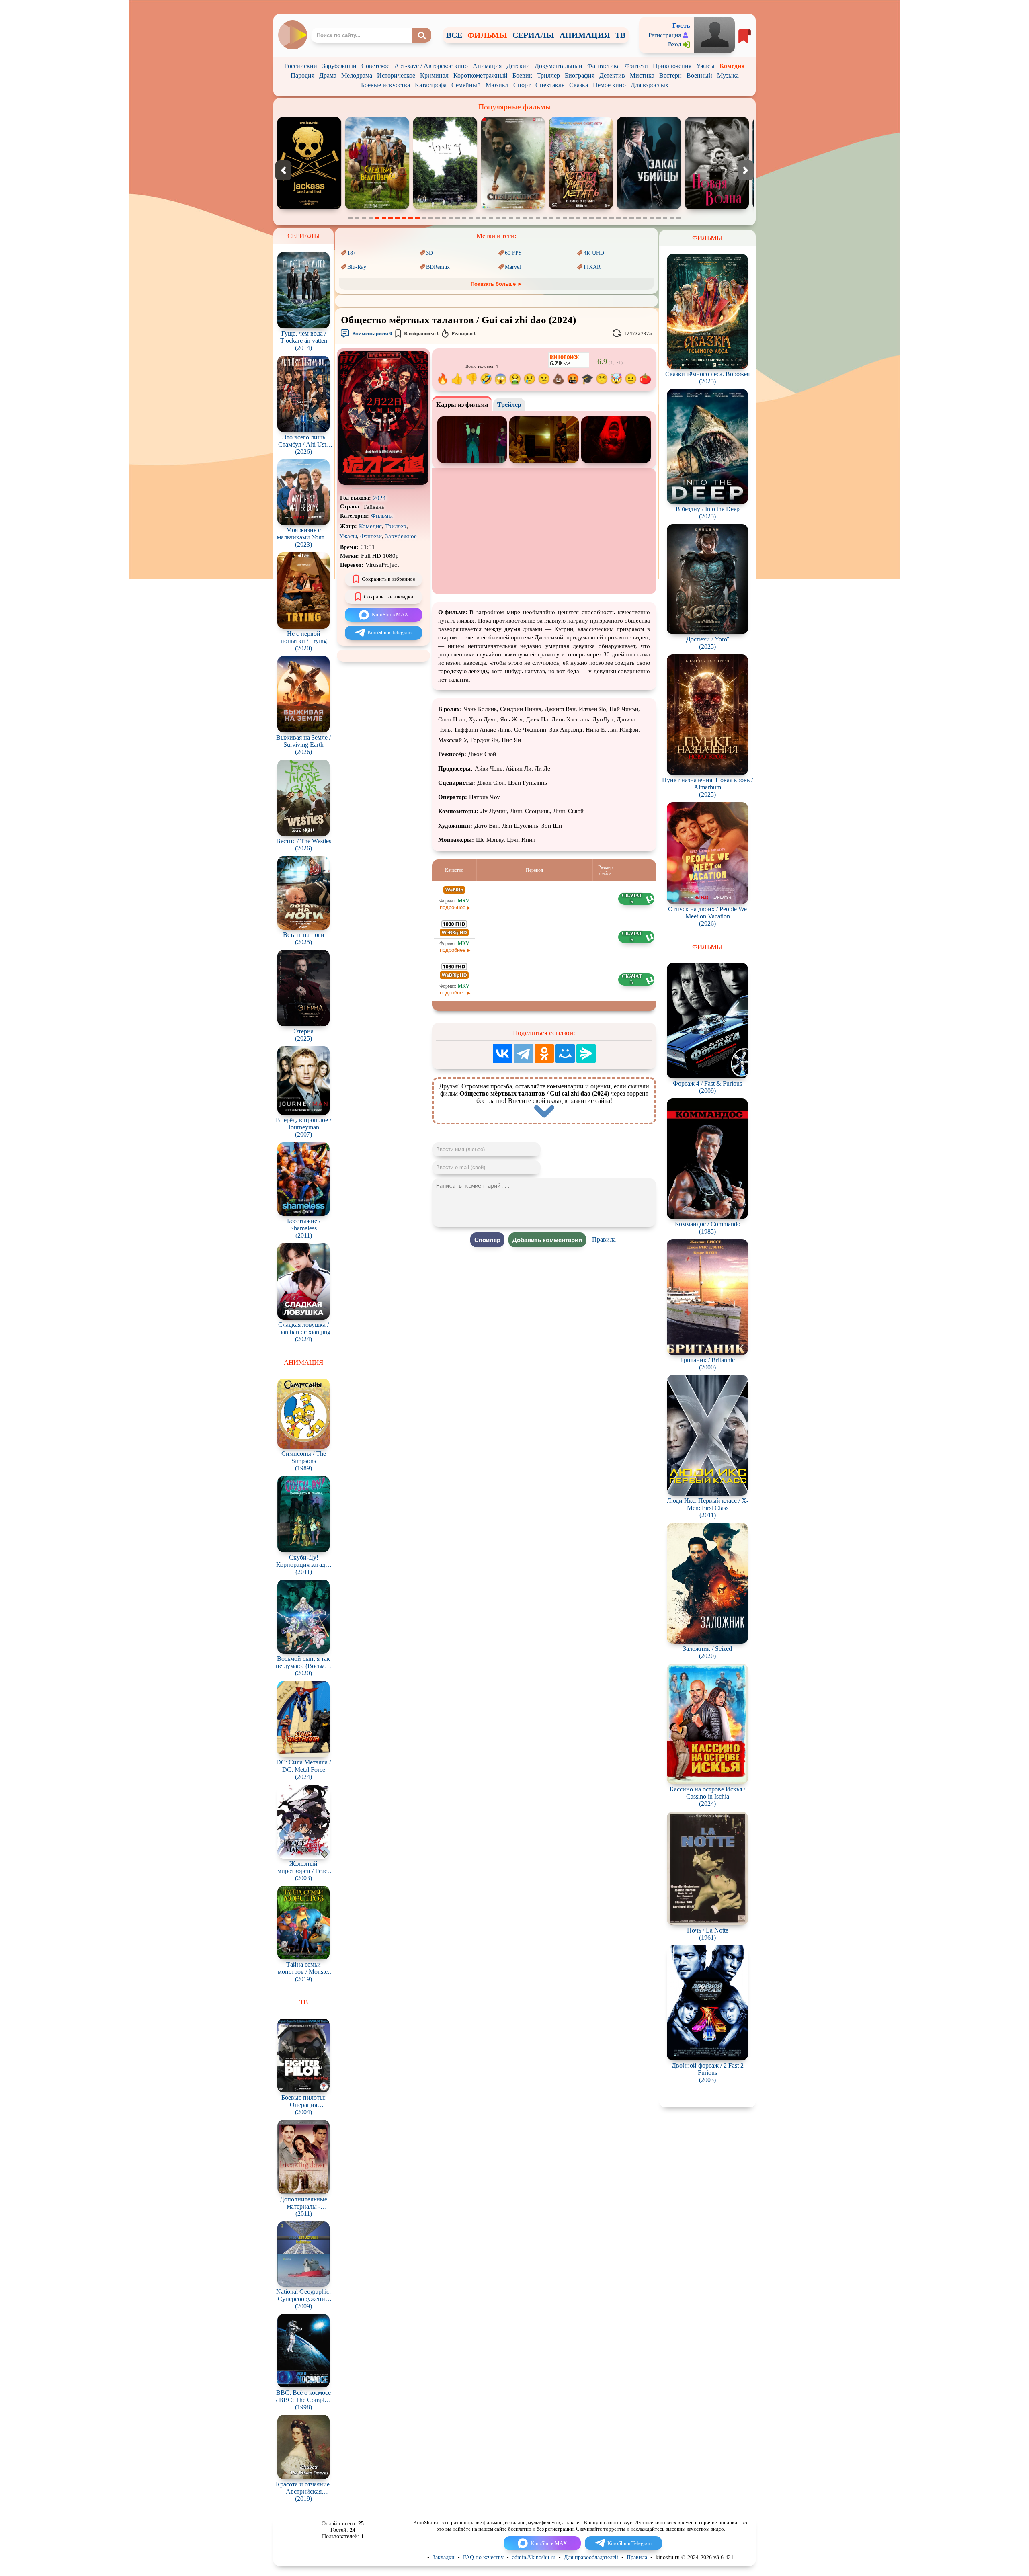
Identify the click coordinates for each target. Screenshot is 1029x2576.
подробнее (453, 907)
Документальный (559, 66)
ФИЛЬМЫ (487, 35)
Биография (580, 75)
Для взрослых (650, 85)
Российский (301, 66)
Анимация (487, 66)
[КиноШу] (292, 35)
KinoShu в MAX (390, 614)
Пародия (302, 75)
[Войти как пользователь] (714, 34)
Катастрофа (431, 85)
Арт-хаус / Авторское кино (431, 66)
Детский (518, 66)
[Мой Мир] (565, 1053)
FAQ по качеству (483, 2557)
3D (429, 253)
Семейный (466, 85)
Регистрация (665, 35)
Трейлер (509, 405)
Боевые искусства (385, 85)
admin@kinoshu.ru (534, 2557)
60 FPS (513, 253)
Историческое (396, 75)
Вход (675, 44)
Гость (681, 26)
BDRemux (438, 267)
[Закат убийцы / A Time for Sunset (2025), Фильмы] (448, 208)
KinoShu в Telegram (389, 632)
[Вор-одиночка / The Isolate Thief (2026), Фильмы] (652, 208)
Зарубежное (401, 536)
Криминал (434, 75)
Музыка (728, 75)
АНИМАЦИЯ (585, 35)
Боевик (522, 75)
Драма (328, 75)
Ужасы (705, 66)
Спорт (522, 85)
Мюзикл (497, 85)
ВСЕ (454, 35)
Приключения (672, 66)
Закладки (444, 2557)
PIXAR (592, 267)
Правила (604, 1239)
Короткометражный (481, 75)
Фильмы (382, 516)
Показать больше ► (497, 284)
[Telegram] (523, 1053)
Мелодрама (357, 75)
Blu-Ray (357, 267)
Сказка (579, 85)
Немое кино (609, 85)
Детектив (612, 75)
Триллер (548, 75)
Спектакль (550, 85)
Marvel (513, 267)
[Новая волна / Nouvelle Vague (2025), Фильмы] (516, 208)
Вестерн (670, 75)
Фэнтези (636, 66)
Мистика (642, 75)
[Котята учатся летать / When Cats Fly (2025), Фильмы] (380, 208)
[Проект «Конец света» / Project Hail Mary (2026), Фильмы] (584, 208)
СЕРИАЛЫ (533, 35)
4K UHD (594, 253)
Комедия (732, 66)
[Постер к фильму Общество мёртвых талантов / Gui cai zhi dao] (383, 483)
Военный (699, 75)
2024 (379, 498)
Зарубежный (339, 66)
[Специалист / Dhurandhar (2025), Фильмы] (312, 208)
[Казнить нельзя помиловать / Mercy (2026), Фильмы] (720, 208)
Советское (375, 66)
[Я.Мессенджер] (586, 1053)
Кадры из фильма (462, 405)
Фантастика (604, 66)
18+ (352, 253)
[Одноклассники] (544, 1053)
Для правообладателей (591, 2557)
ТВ (620, 35)
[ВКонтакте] (502, 1053)
